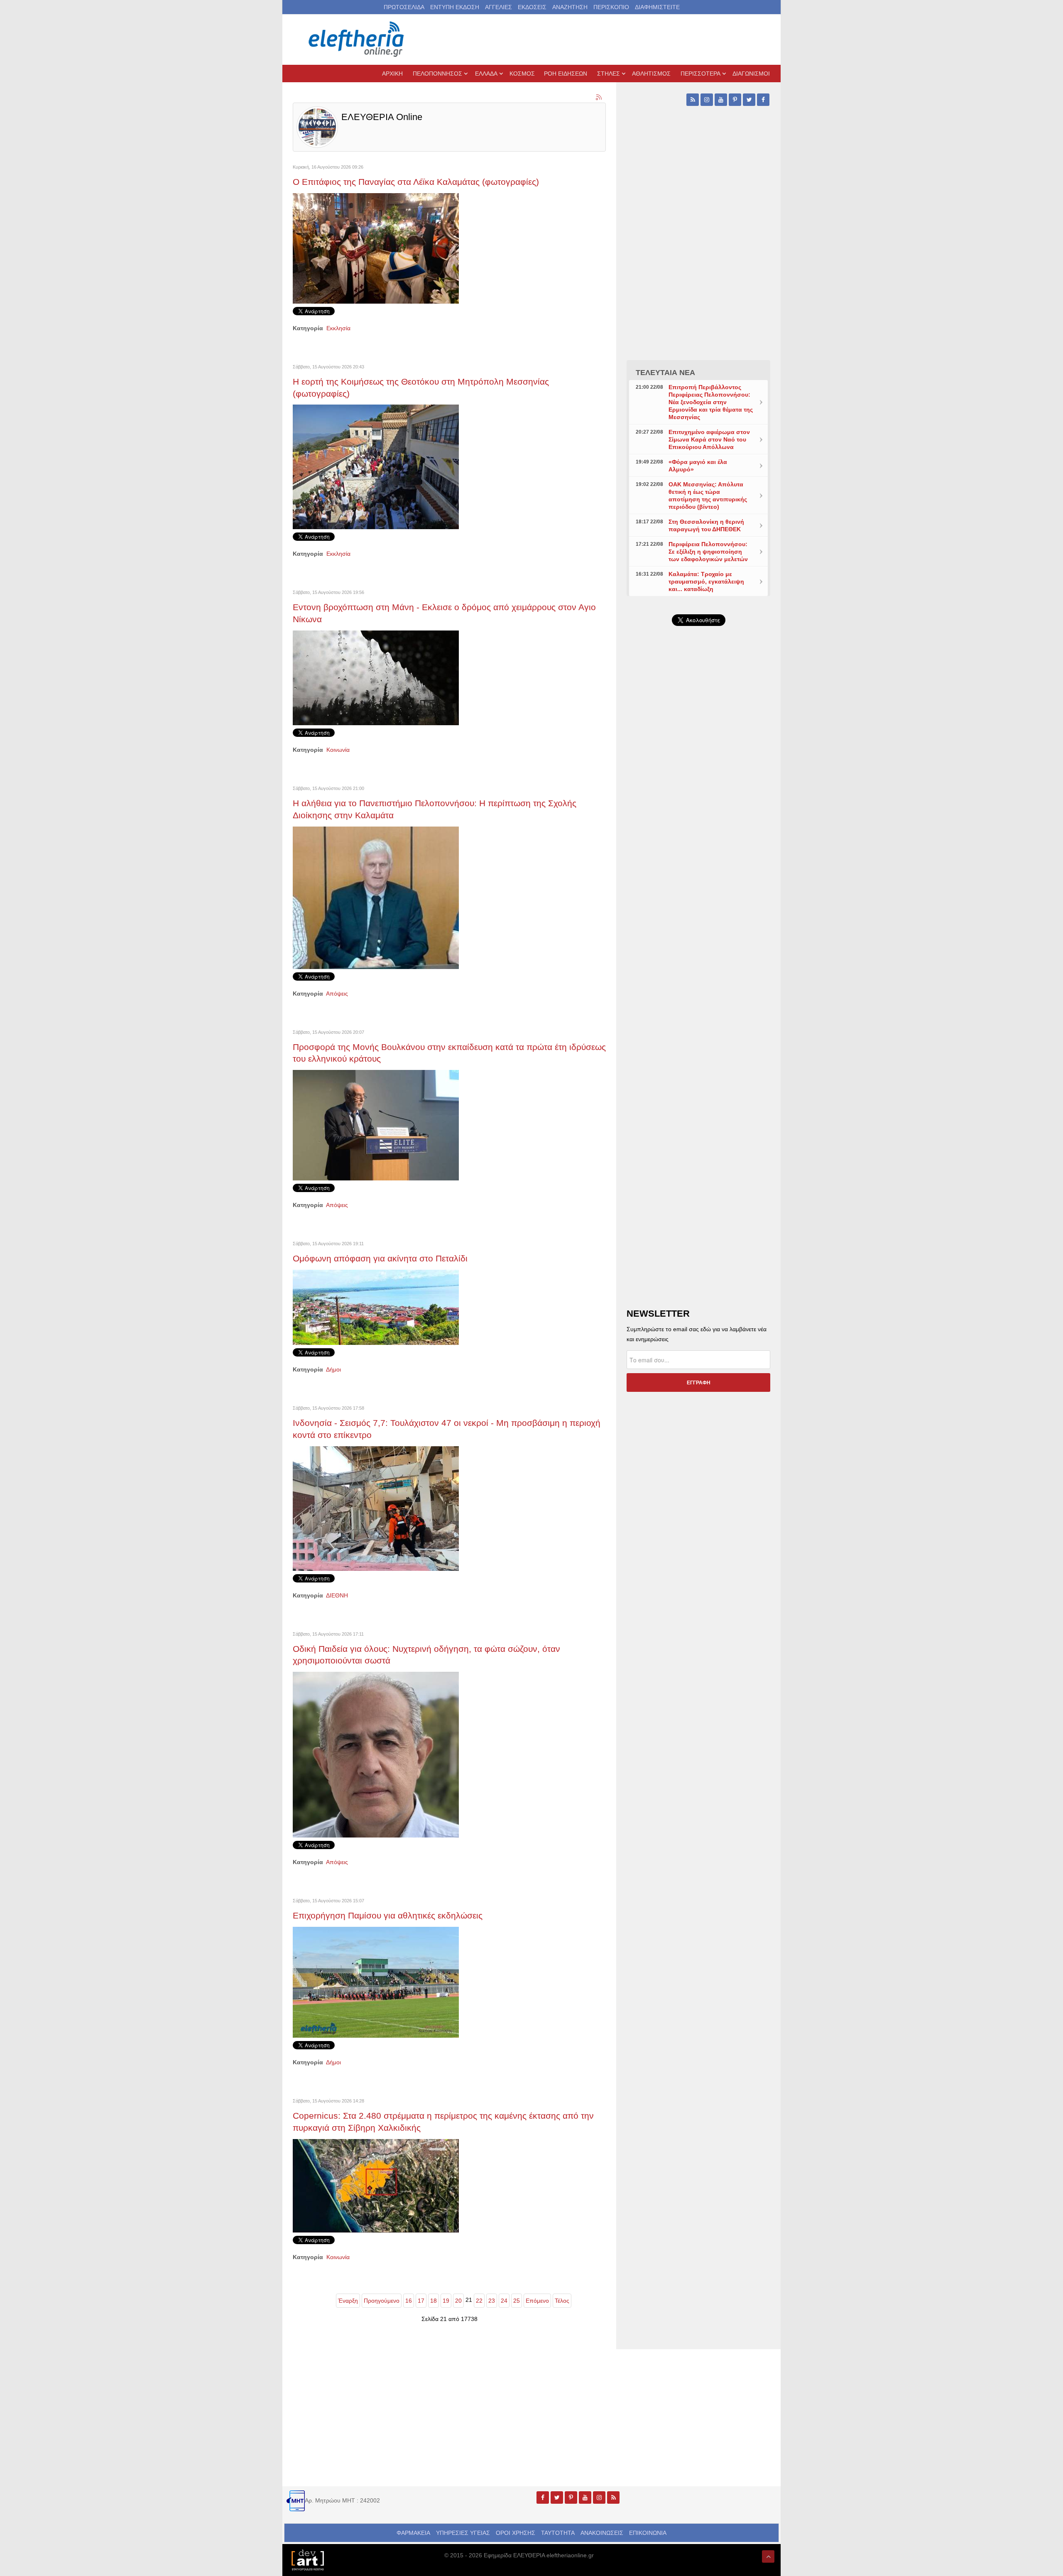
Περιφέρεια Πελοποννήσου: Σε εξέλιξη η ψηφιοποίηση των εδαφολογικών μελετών (708, 552)
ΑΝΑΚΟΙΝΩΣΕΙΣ (602, 2533)
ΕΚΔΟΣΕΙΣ (532, 7)
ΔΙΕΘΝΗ (337, 1595)
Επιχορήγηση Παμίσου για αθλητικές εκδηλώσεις (388, 1915)
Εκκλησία (338, 328)
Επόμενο (537, 2301)
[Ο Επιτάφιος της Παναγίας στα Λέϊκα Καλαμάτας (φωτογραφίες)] (376, 248)
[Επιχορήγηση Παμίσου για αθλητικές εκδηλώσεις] (376, 1982)
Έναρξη (348, 2301)
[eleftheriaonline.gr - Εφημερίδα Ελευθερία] (357, 39)
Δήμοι (333, 1369)
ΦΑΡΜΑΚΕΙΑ (413, 2533)
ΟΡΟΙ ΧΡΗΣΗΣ (516, 2533)
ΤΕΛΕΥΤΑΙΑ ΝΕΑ (665, 373)
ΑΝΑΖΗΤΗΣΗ (570, 7)
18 (434, 2301)
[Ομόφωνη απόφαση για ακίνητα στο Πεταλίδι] (376, 1307)
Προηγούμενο (382, 2301)
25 (517, 2301)
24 (504, 2301)
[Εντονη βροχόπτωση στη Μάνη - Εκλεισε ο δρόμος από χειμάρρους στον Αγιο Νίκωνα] (376, 677)
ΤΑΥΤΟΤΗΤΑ (558, 2533)
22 (479, 2301)
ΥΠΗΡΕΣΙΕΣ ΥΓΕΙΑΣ (463, 2533)
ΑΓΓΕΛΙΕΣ (498, 7)
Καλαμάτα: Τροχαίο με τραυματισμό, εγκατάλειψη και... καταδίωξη (706, 581)
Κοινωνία (338, 750)
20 (458, 2301)
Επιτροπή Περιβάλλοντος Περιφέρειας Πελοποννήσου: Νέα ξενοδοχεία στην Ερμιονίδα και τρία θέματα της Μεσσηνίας (711, 402)
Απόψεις (337, 994)
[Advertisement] (698, 830)
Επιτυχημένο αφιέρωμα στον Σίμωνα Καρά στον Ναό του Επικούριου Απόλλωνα (709, 439)
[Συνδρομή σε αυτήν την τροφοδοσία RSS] (599, 98)
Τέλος (562, 2301)
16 (409, 2301)
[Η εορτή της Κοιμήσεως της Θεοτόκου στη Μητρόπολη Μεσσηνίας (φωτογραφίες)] (376, 466)
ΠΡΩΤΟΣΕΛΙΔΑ (404, 7)
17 (421, 2301)
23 (492, 2301)
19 (446, 2301)
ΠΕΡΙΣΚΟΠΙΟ (611, 7)
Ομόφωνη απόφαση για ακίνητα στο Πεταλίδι (380, 1258)
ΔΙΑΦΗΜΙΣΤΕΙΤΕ (657, 7)
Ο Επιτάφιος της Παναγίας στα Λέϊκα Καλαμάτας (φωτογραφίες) (416, 182)
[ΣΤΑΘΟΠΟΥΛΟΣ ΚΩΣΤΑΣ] (307, 2559)
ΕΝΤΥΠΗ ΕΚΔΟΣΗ (455, 7)
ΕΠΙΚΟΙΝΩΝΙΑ (648, 2533)
